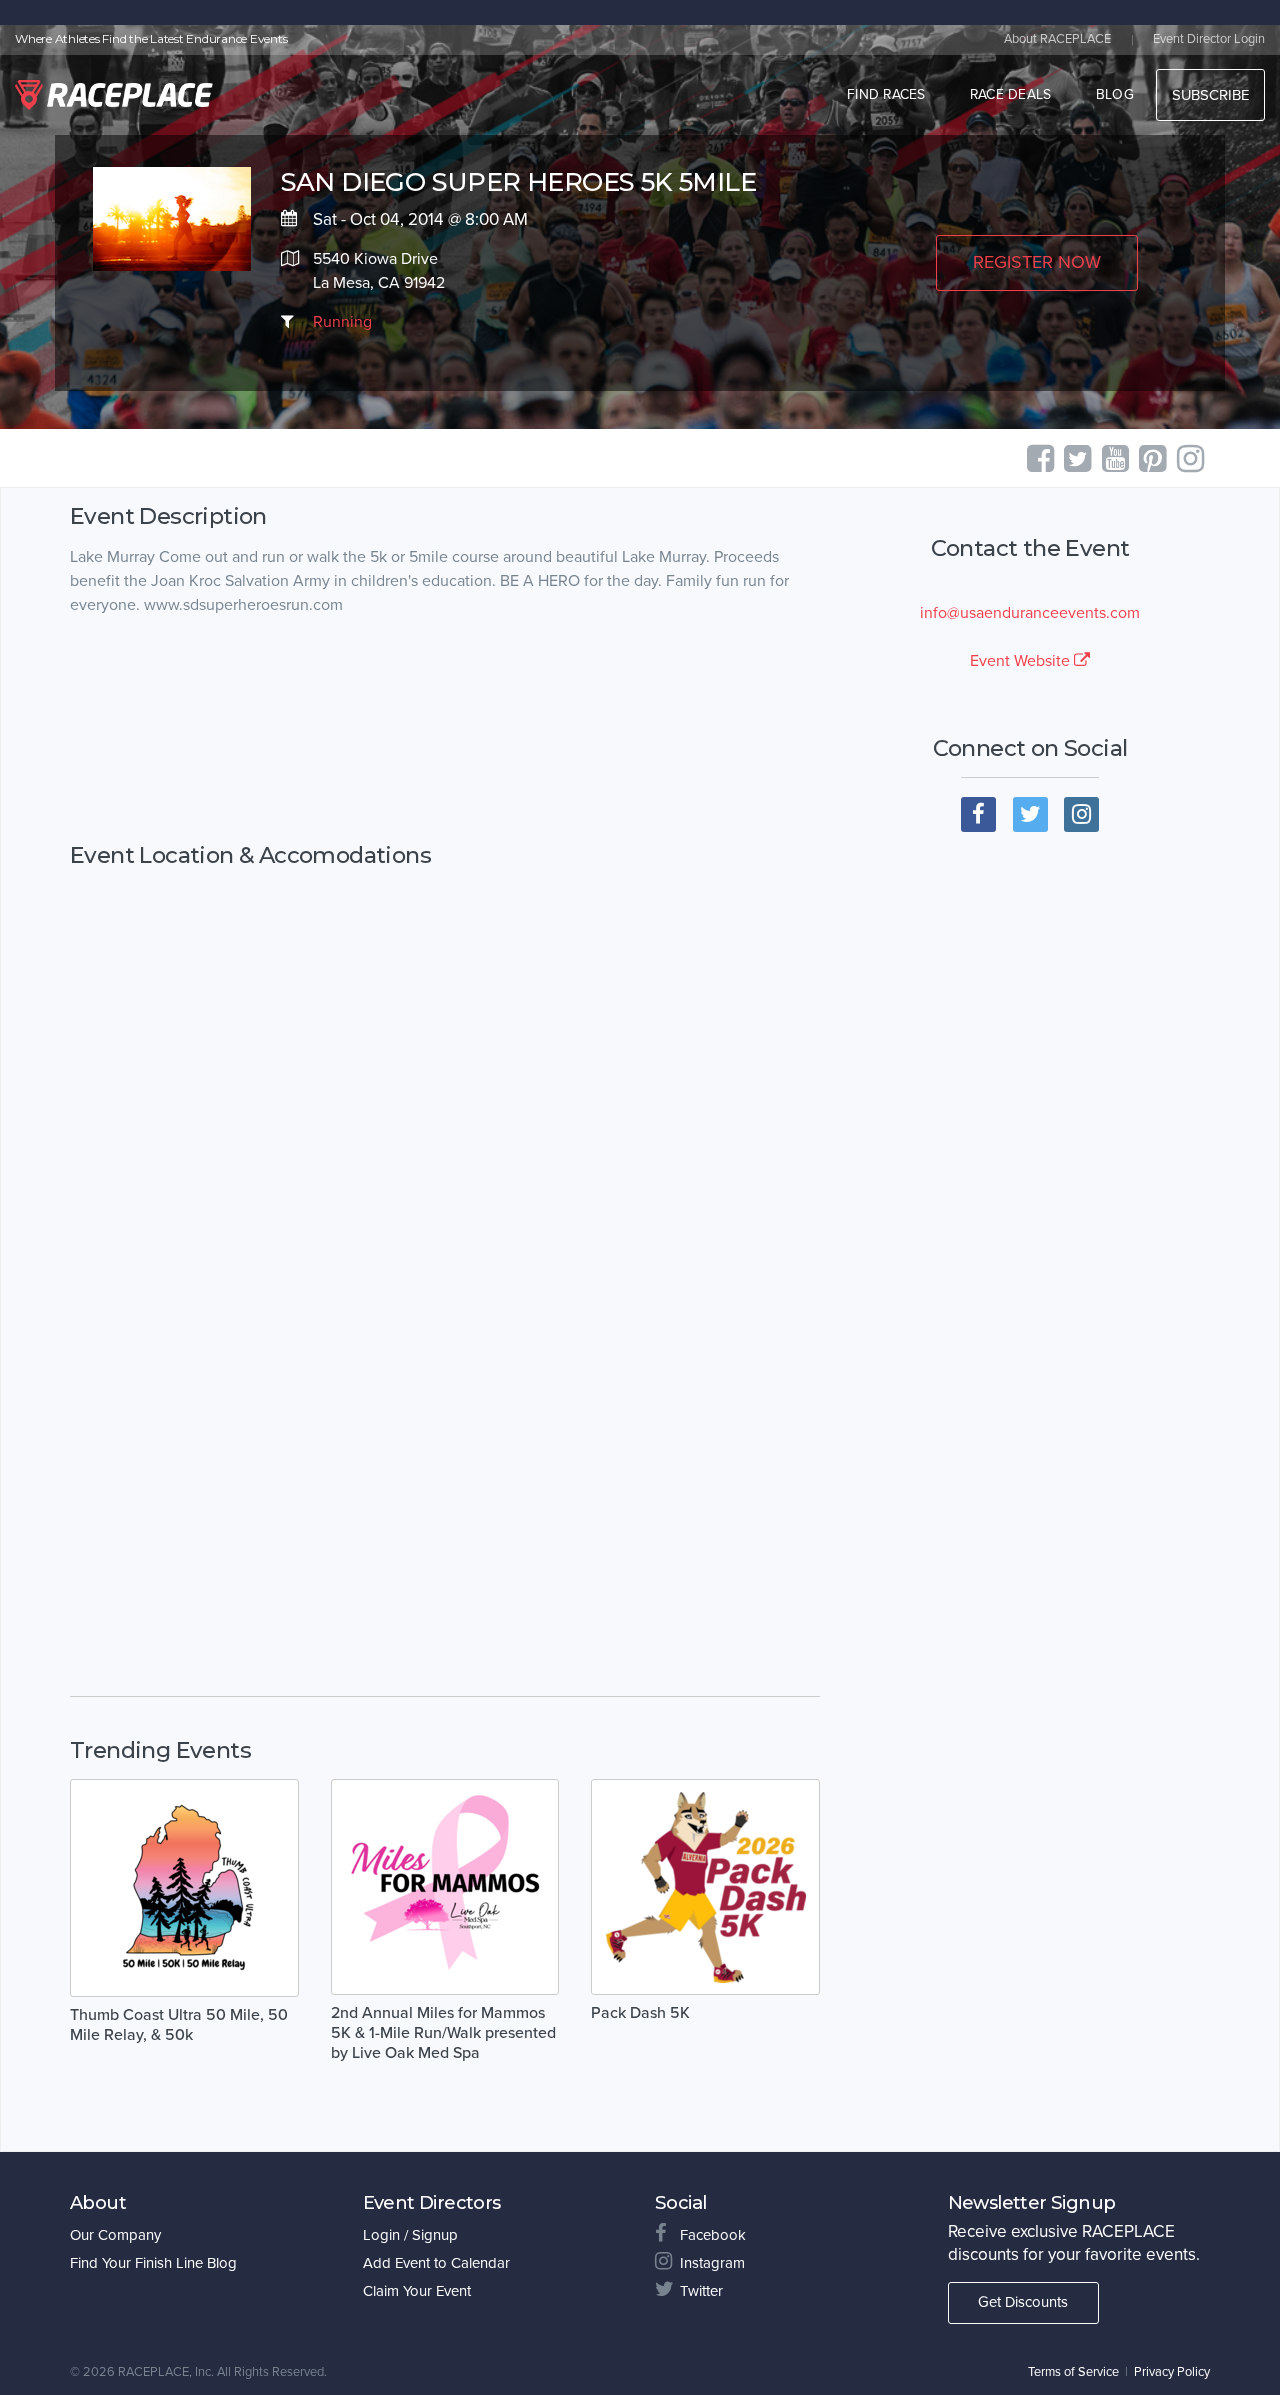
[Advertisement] (445, 730)
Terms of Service (1073, 2372)
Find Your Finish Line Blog (153, 2263)
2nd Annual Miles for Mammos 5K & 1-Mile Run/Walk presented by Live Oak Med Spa (443, 2033)
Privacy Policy (1172, 2372)
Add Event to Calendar (436, 2263)
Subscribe (1210, 95)
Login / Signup (410, 2235)
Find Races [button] (886, 94)
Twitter (701, 2291)
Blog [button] (1115, 94)
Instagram (712, 2263)
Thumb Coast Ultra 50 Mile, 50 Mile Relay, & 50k (179, 2025)
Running (342, 322)
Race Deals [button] (1011, 94)
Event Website (1022, 661)
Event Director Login (1209, 39)
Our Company (115, 2235)
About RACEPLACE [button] (1057, 39)
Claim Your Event (417, 2291)
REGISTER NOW (1037, 262)
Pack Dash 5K (640, 2013)
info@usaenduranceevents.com (1030, 613)
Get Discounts (1023, 2302)
